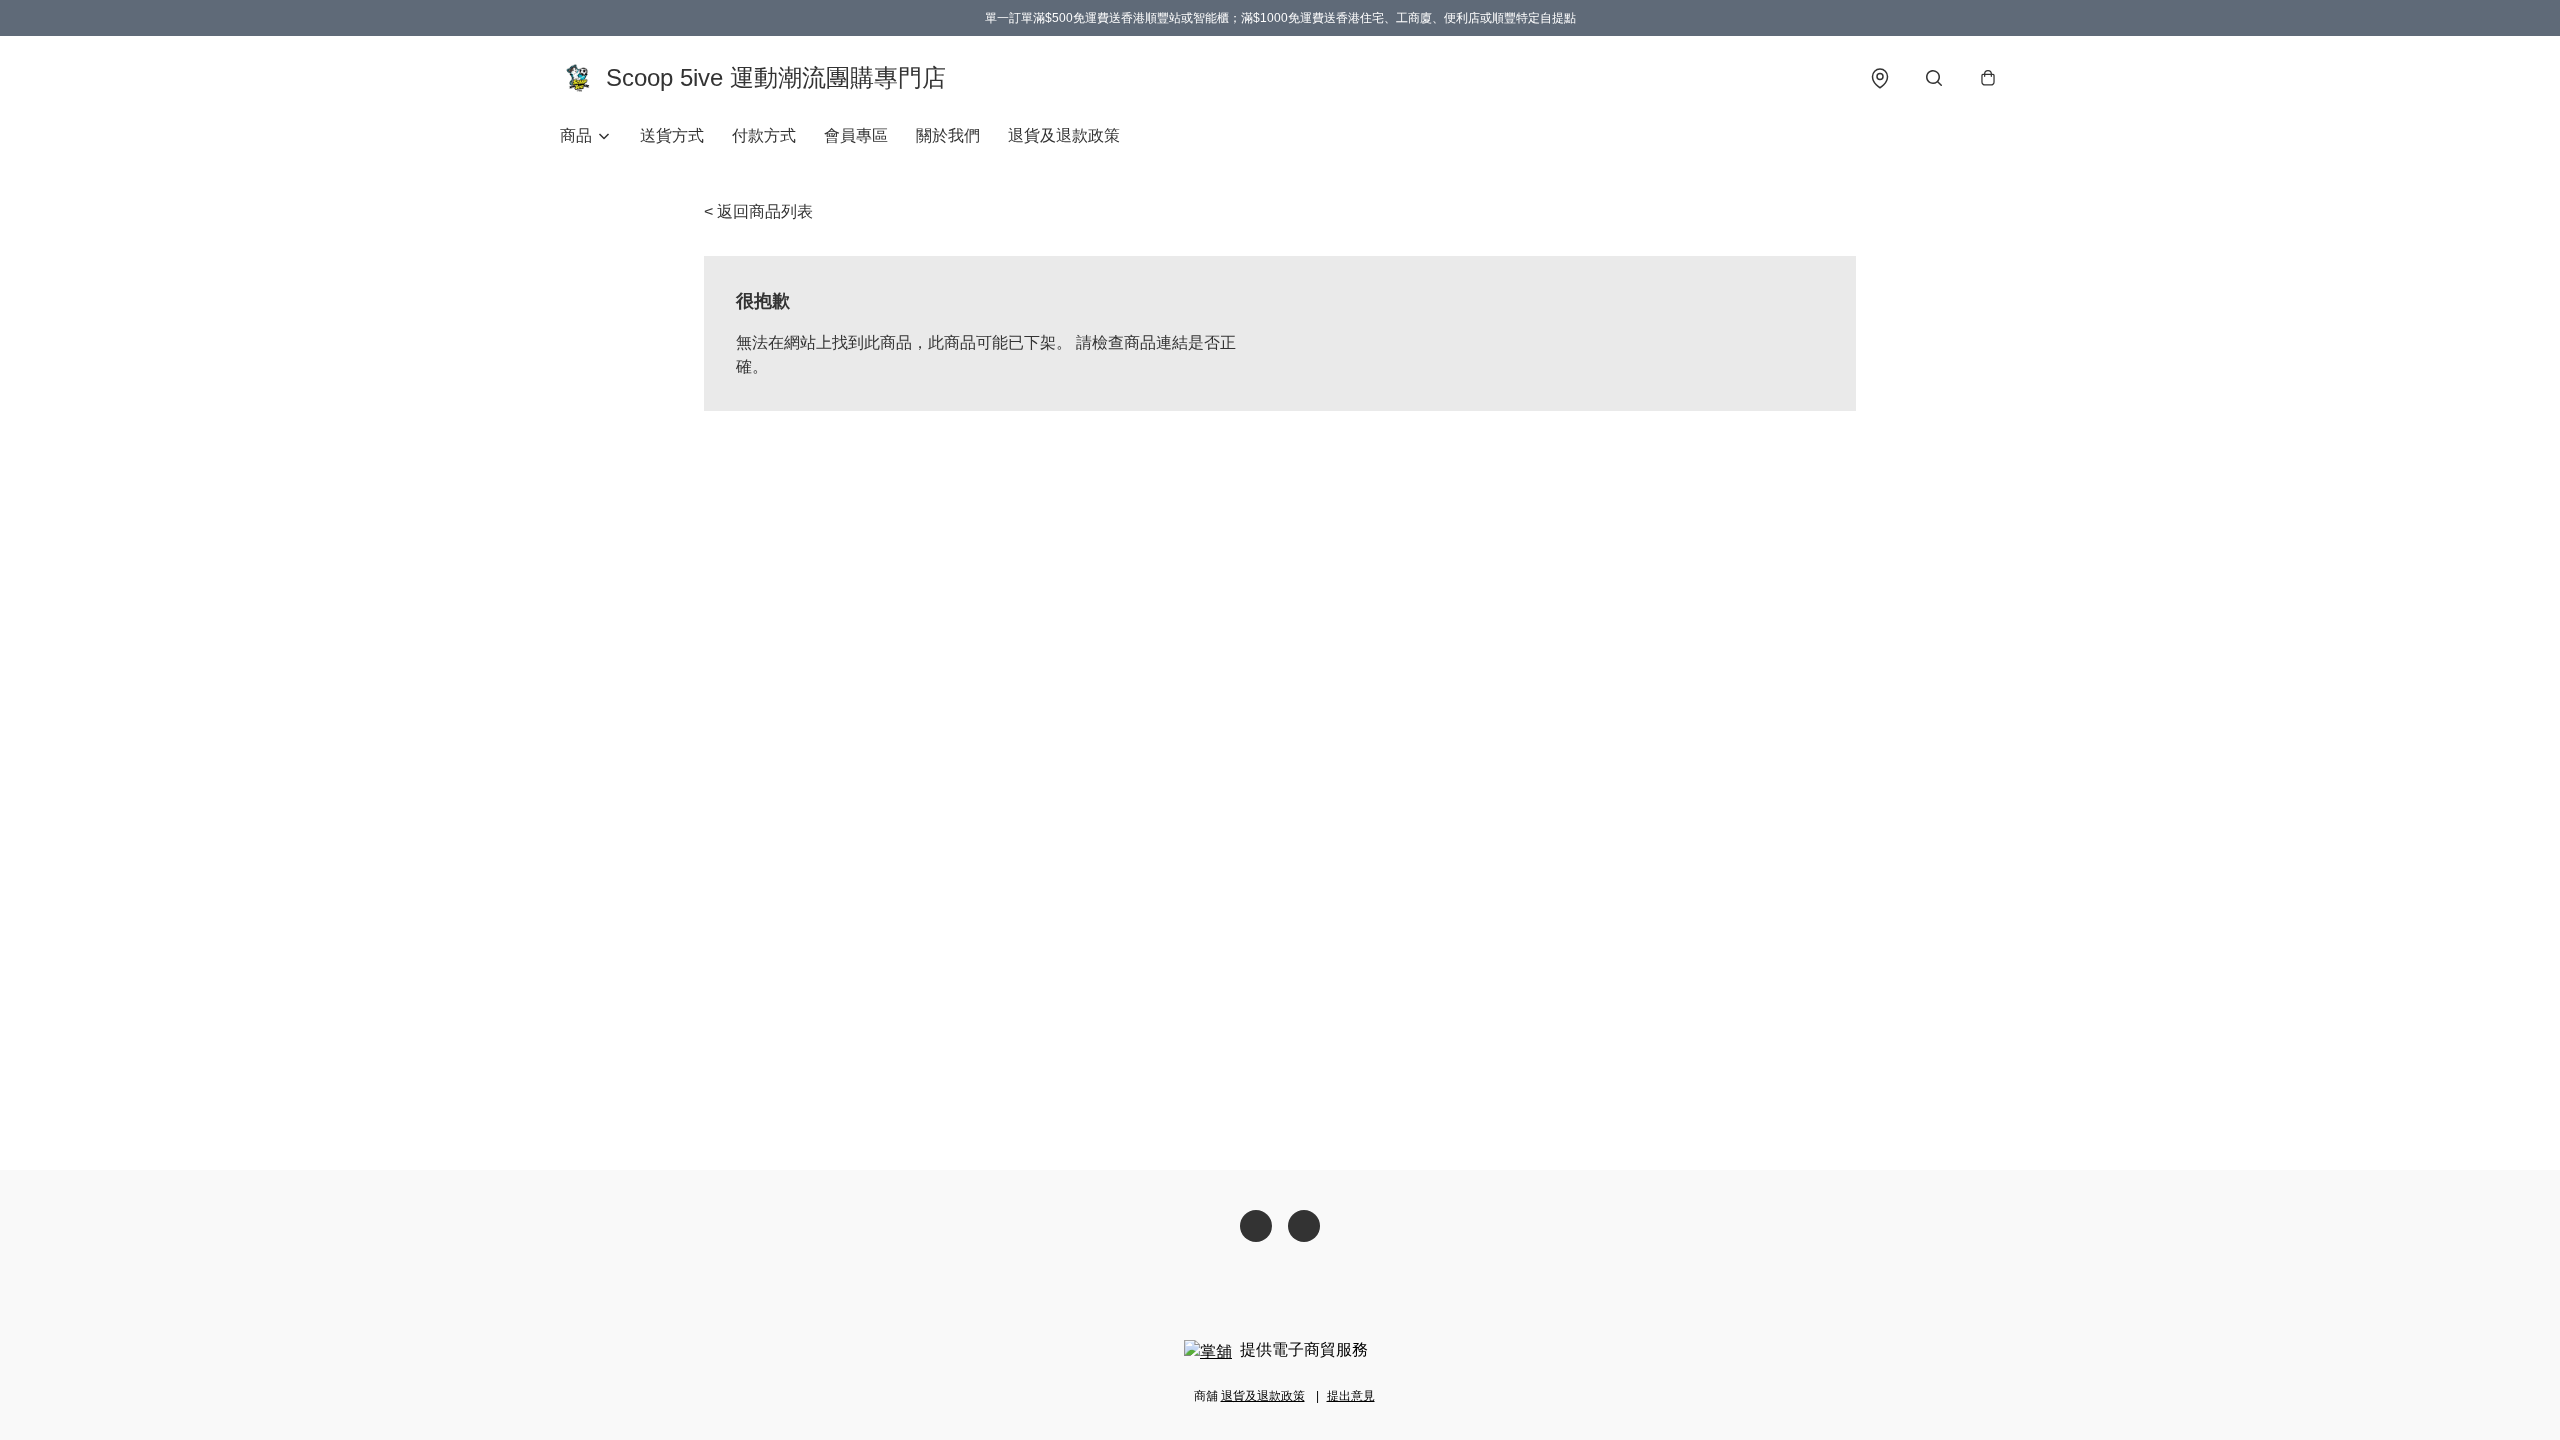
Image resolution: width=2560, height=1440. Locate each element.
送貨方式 (672, 135)
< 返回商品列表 (758, 211)
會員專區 (856, 135)
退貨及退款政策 (1064, 135)
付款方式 (764, 135)
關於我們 (948, 135)
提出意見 (1351, 1396)
